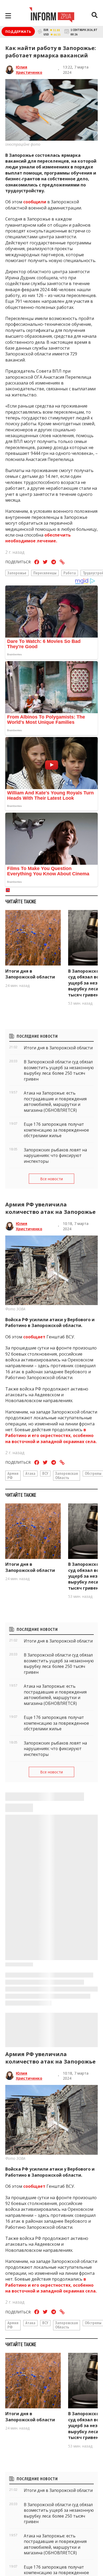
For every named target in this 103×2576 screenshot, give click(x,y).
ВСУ (45, 1473)
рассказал (82, 2559)
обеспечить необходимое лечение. (38, 538)
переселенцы (45, 573)
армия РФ (13, 1475)
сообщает (34, 1337)
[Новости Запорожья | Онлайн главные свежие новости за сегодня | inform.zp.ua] (52, 16)
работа (70, 573)
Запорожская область (67, 1475)
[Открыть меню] (8, 16)
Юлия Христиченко (29, 70)
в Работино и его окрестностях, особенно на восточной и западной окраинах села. (51, 1436)
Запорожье (17, 573)
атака (30, 1473)
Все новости (51, 1179)
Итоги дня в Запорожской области (30, 974)
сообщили (35, 202)
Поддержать (18, 31)
